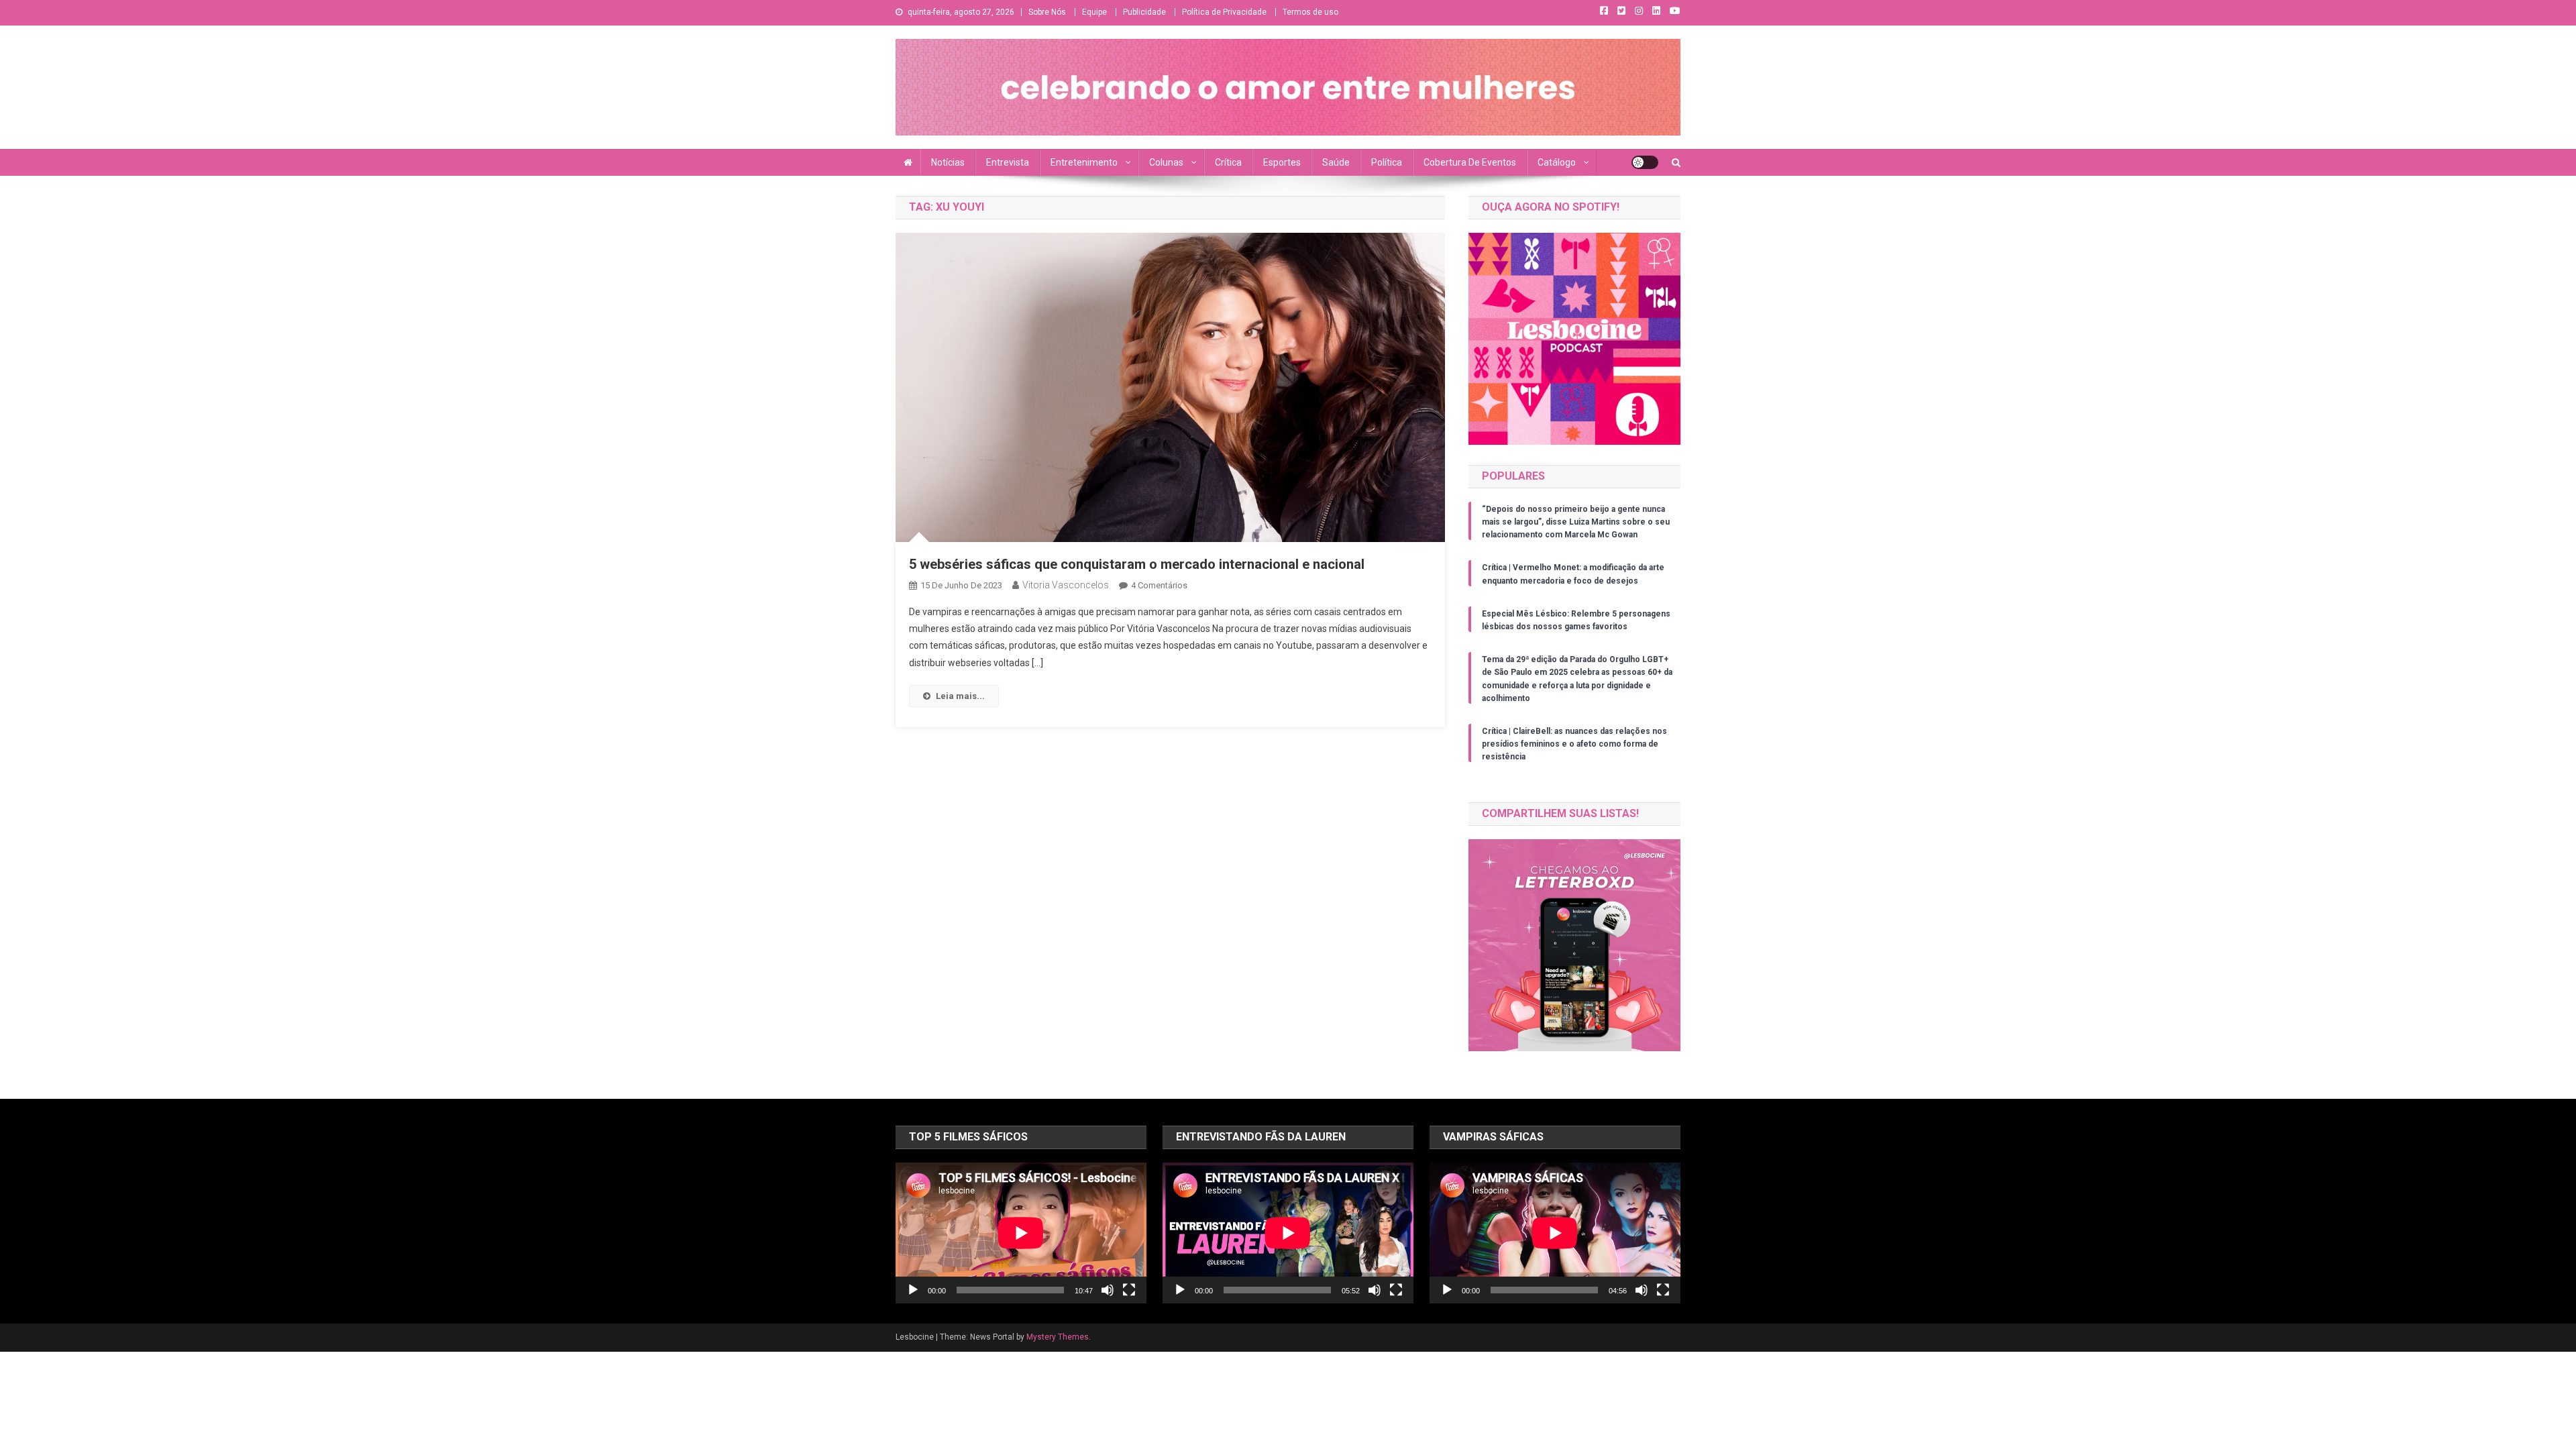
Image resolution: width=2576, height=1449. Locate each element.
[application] (1021, 1233)
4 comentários (1159, 585)
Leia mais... (960, 696)
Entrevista (1008, 162)
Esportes (1282, 162)
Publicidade (1144, 12)
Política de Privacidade (1224, 12)
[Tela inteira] (1129, 1290)
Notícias (948, 162)
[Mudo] (1108, 1290)
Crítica (1228, 162)
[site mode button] (1645, 162)
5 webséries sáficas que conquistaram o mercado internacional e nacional (1137, 564)
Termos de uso (1310, 12)
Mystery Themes (1058, 1337)
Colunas (1166, 162)
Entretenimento (1084, 162)
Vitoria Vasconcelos (1066, 585)
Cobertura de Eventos (1470, 162)
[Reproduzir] (913, 1290)
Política (1387, 162)
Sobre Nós (1047, 12)
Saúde (1336, 162)
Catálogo (1557, 162)
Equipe (1094, 12)
